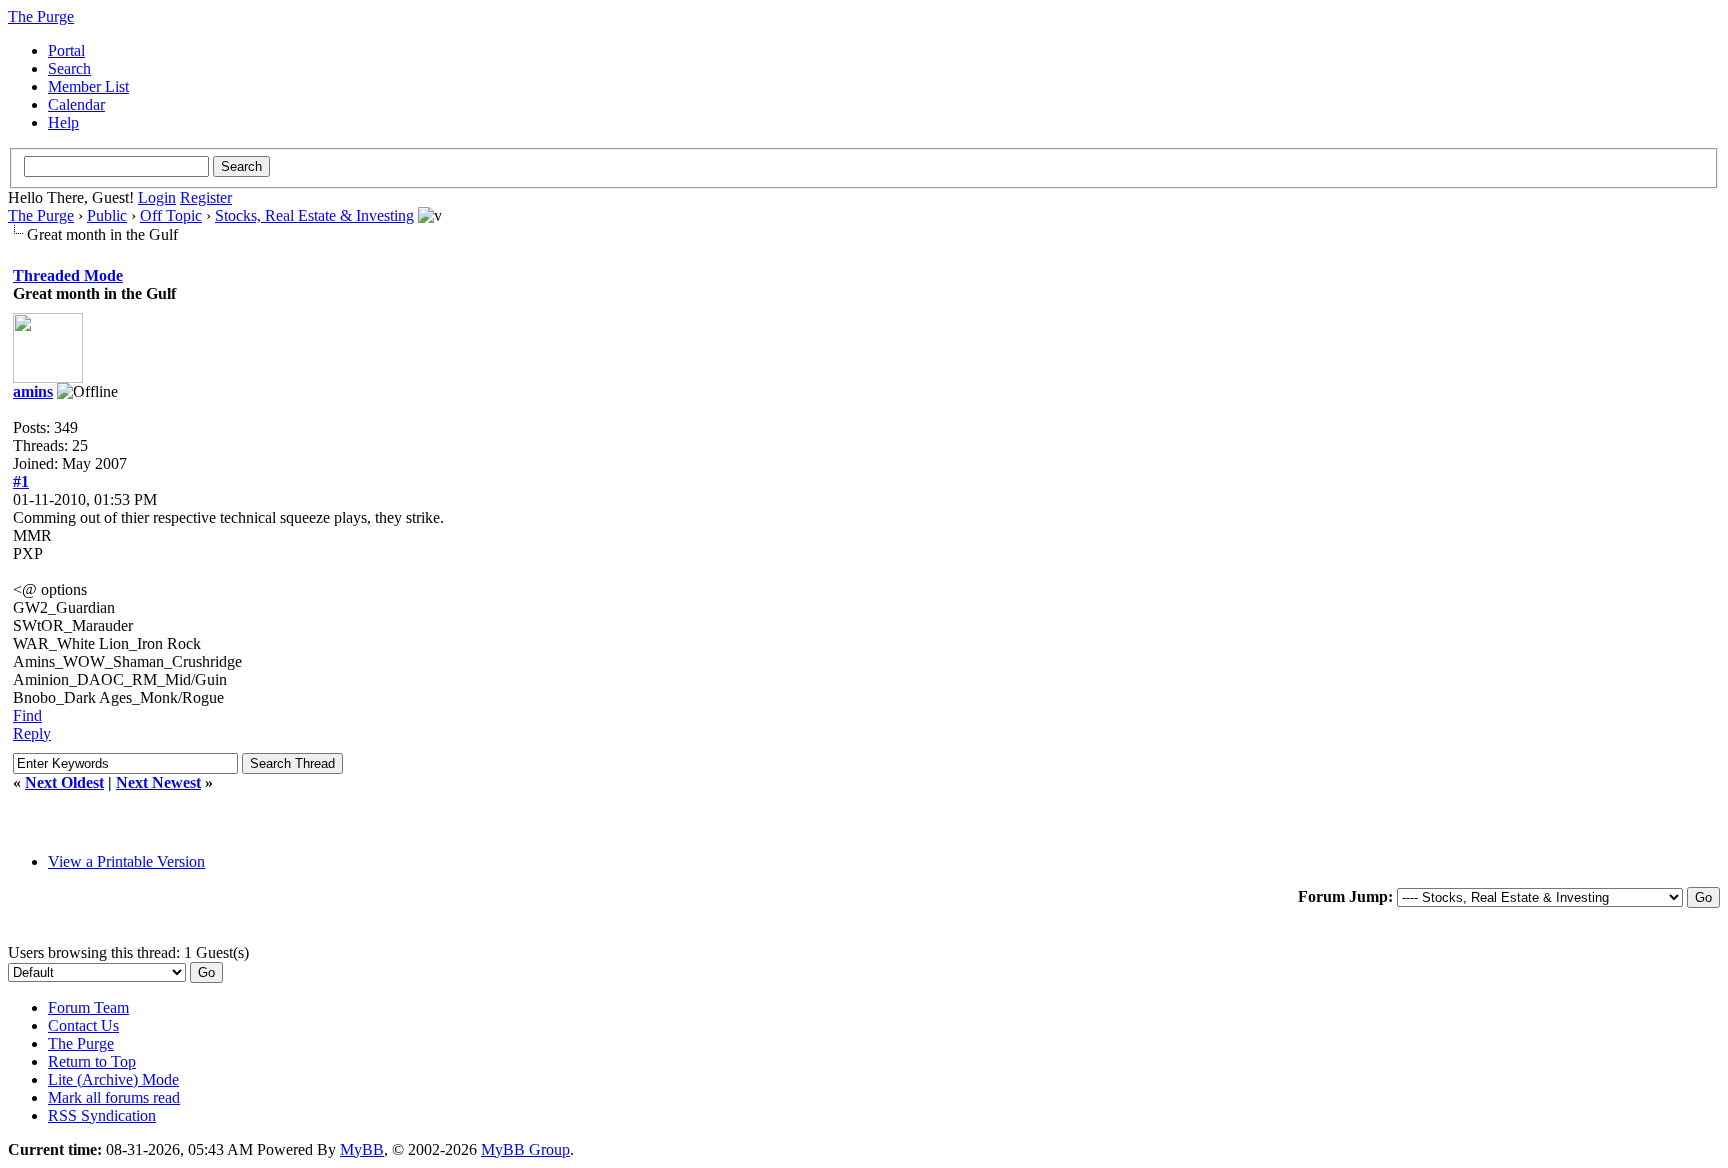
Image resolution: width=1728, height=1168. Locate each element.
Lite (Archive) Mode (113, 1079)
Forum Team (88, 1007)
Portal (66, 50)
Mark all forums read (114, 1097)
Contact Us (83, 1025)
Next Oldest (64, 782)
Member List (88, 86)
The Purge (41, 215)
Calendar (76, 104)
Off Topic (171, 215)
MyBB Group (525, 1149)
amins (33, 391)
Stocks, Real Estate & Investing (314, 215)
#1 (21, 481)
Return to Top (92, 1061)
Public (107, 215)
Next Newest (158, 782)
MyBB (362, 1149)
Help (63, 122)
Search (69, 68)
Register (206, 197)
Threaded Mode (68, 275)
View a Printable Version (126, 861)
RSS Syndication (102, 1115)
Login (157, 197)
